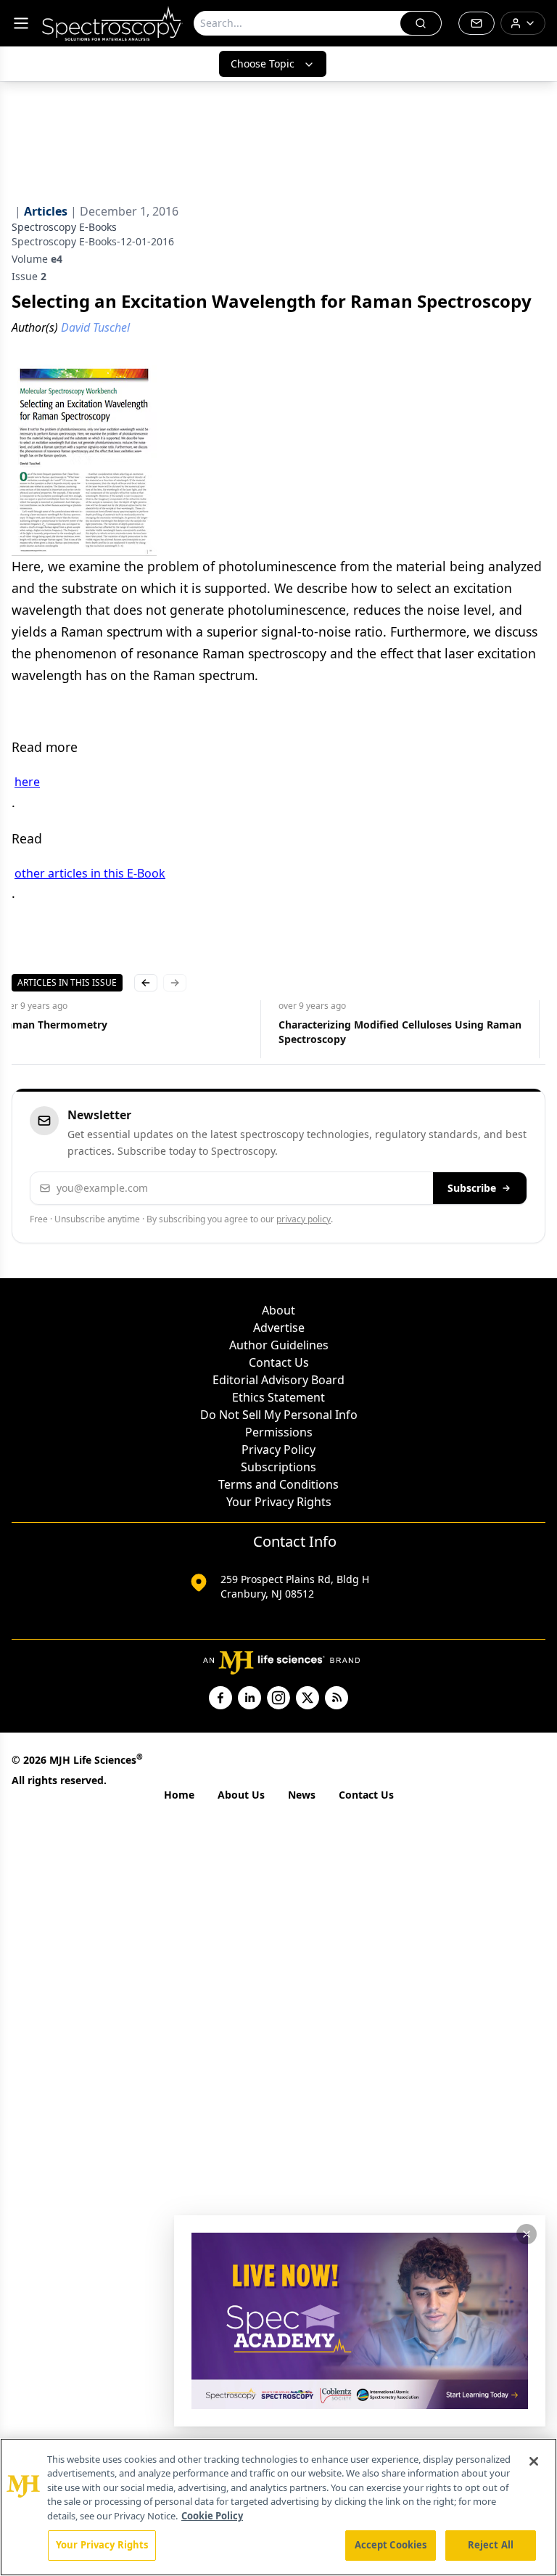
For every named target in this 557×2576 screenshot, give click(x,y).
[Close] (534, 2461)
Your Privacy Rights (279, 1502)
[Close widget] (527, 2234)
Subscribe (472, 1188)
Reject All (491, 2545)
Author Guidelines (279, 1345)
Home (179, 1795)
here (27, 782)
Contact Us (279, 1362)
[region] (278, 2507)
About (278, 1310)
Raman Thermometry (54, 1025)
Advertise (279, 1328)
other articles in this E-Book (90, 873)
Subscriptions (278, 1467)
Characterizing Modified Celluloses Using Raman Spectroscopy (400, 1032)
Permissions (279, 1432)
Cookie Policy (212, 2516)
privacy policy (304, 1219)
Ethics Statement (278, 1397)
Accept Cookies (391, 2545)
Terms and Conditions (278, 1484)
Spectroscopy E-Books (64, 227)
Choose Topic (263, 64)
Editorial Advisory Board (278, 1380)
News (302, 1795)
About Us (241, 1795)
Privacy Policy (278, 1449)
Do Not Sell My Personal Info (279, 1415)
